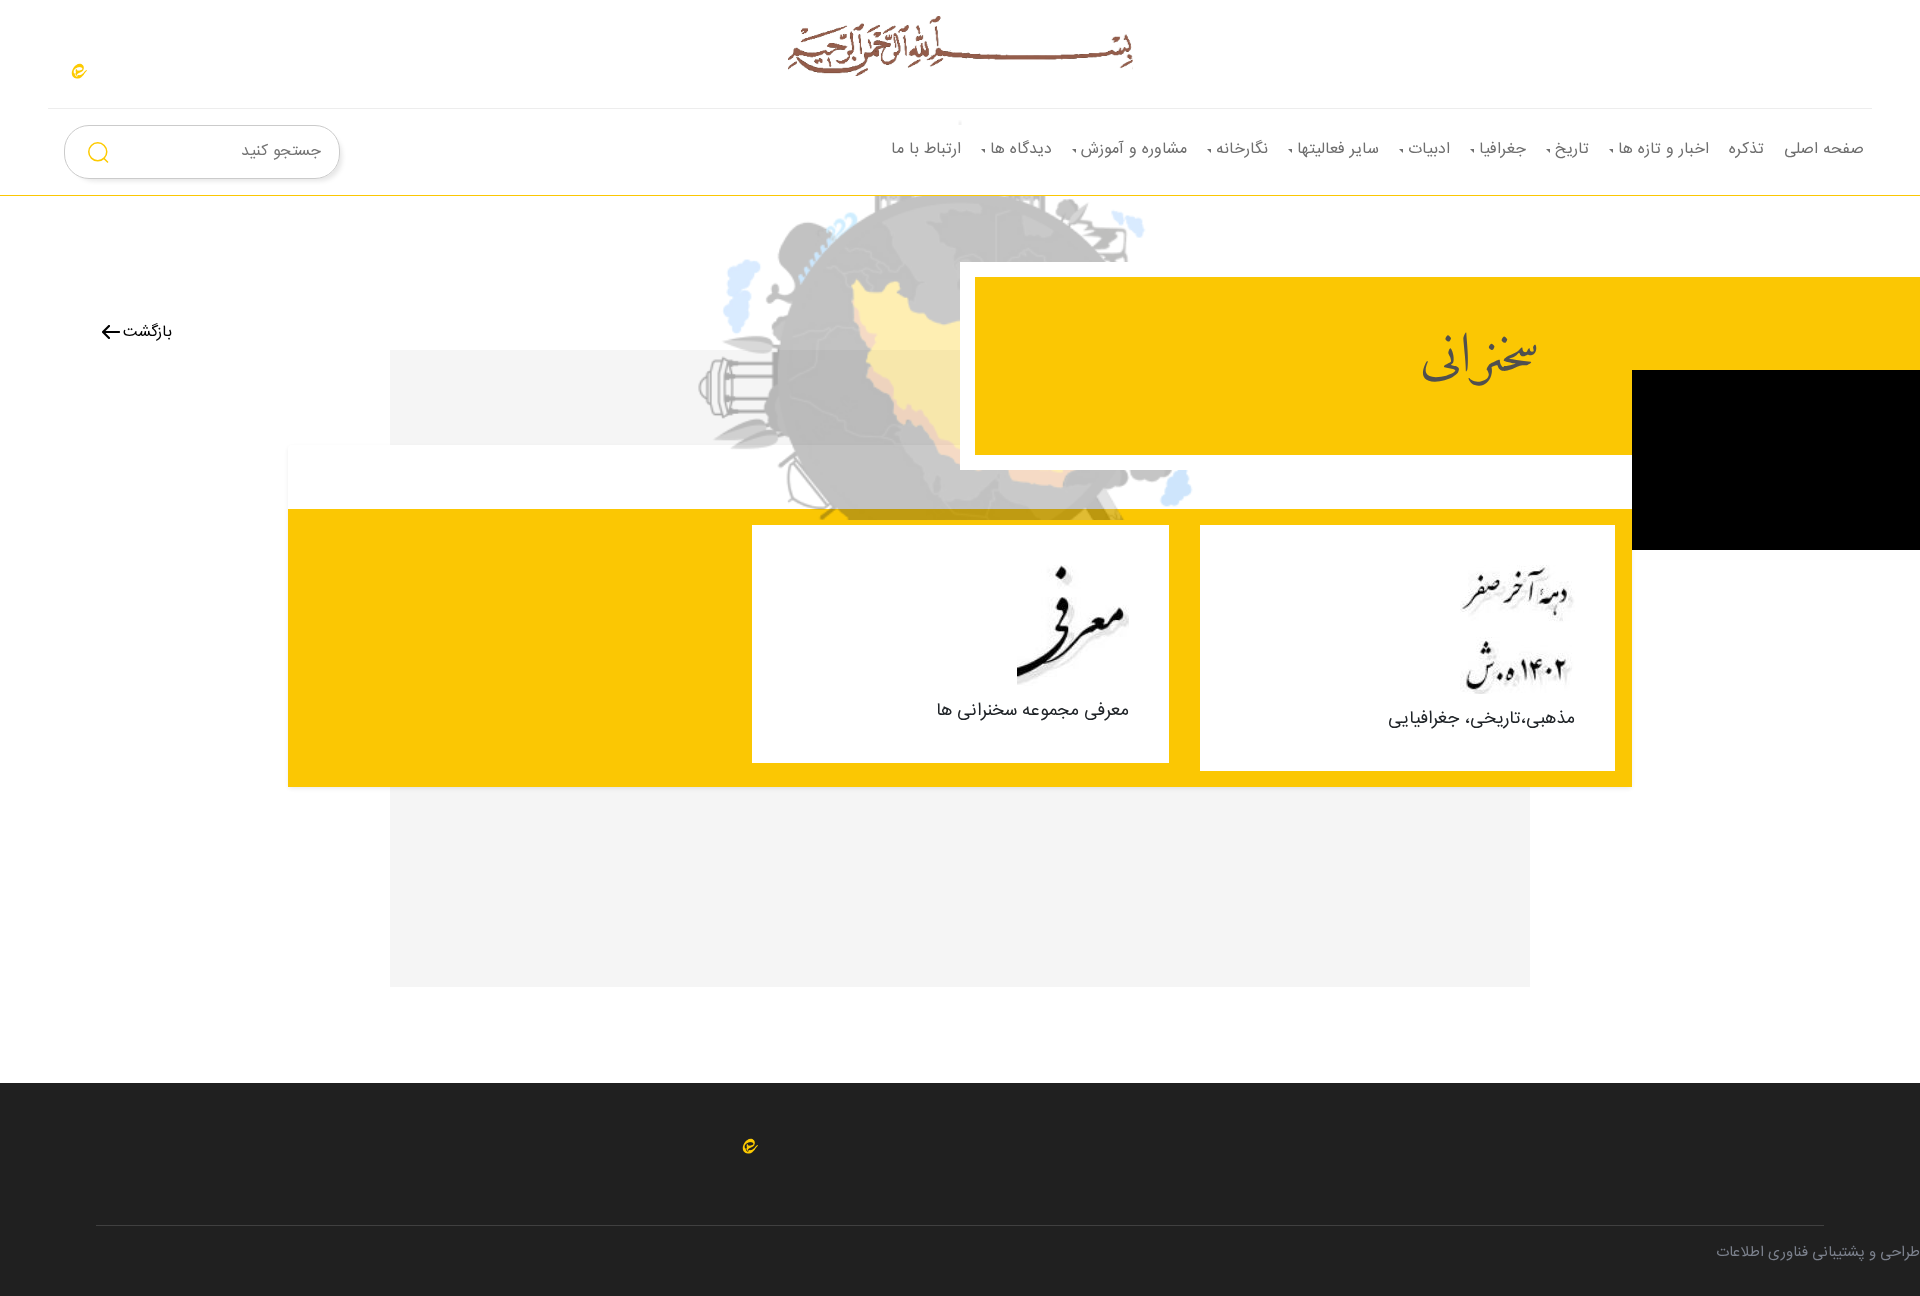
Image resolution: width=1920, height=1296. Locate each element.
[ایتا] (79, 71)
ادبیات (1429, 149)
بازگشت (147, 332)
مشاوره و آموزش (1134, 149)
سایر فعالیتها (1338, 149)
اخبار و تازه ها (1663, 149)
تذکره (1746, 149)
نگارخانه (1242, 149)
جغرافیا (1502, 149)
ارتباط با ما (926, 149)
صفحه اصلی (1824, 149)
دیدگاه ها (1021, 149)
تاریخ (1572, 149)
